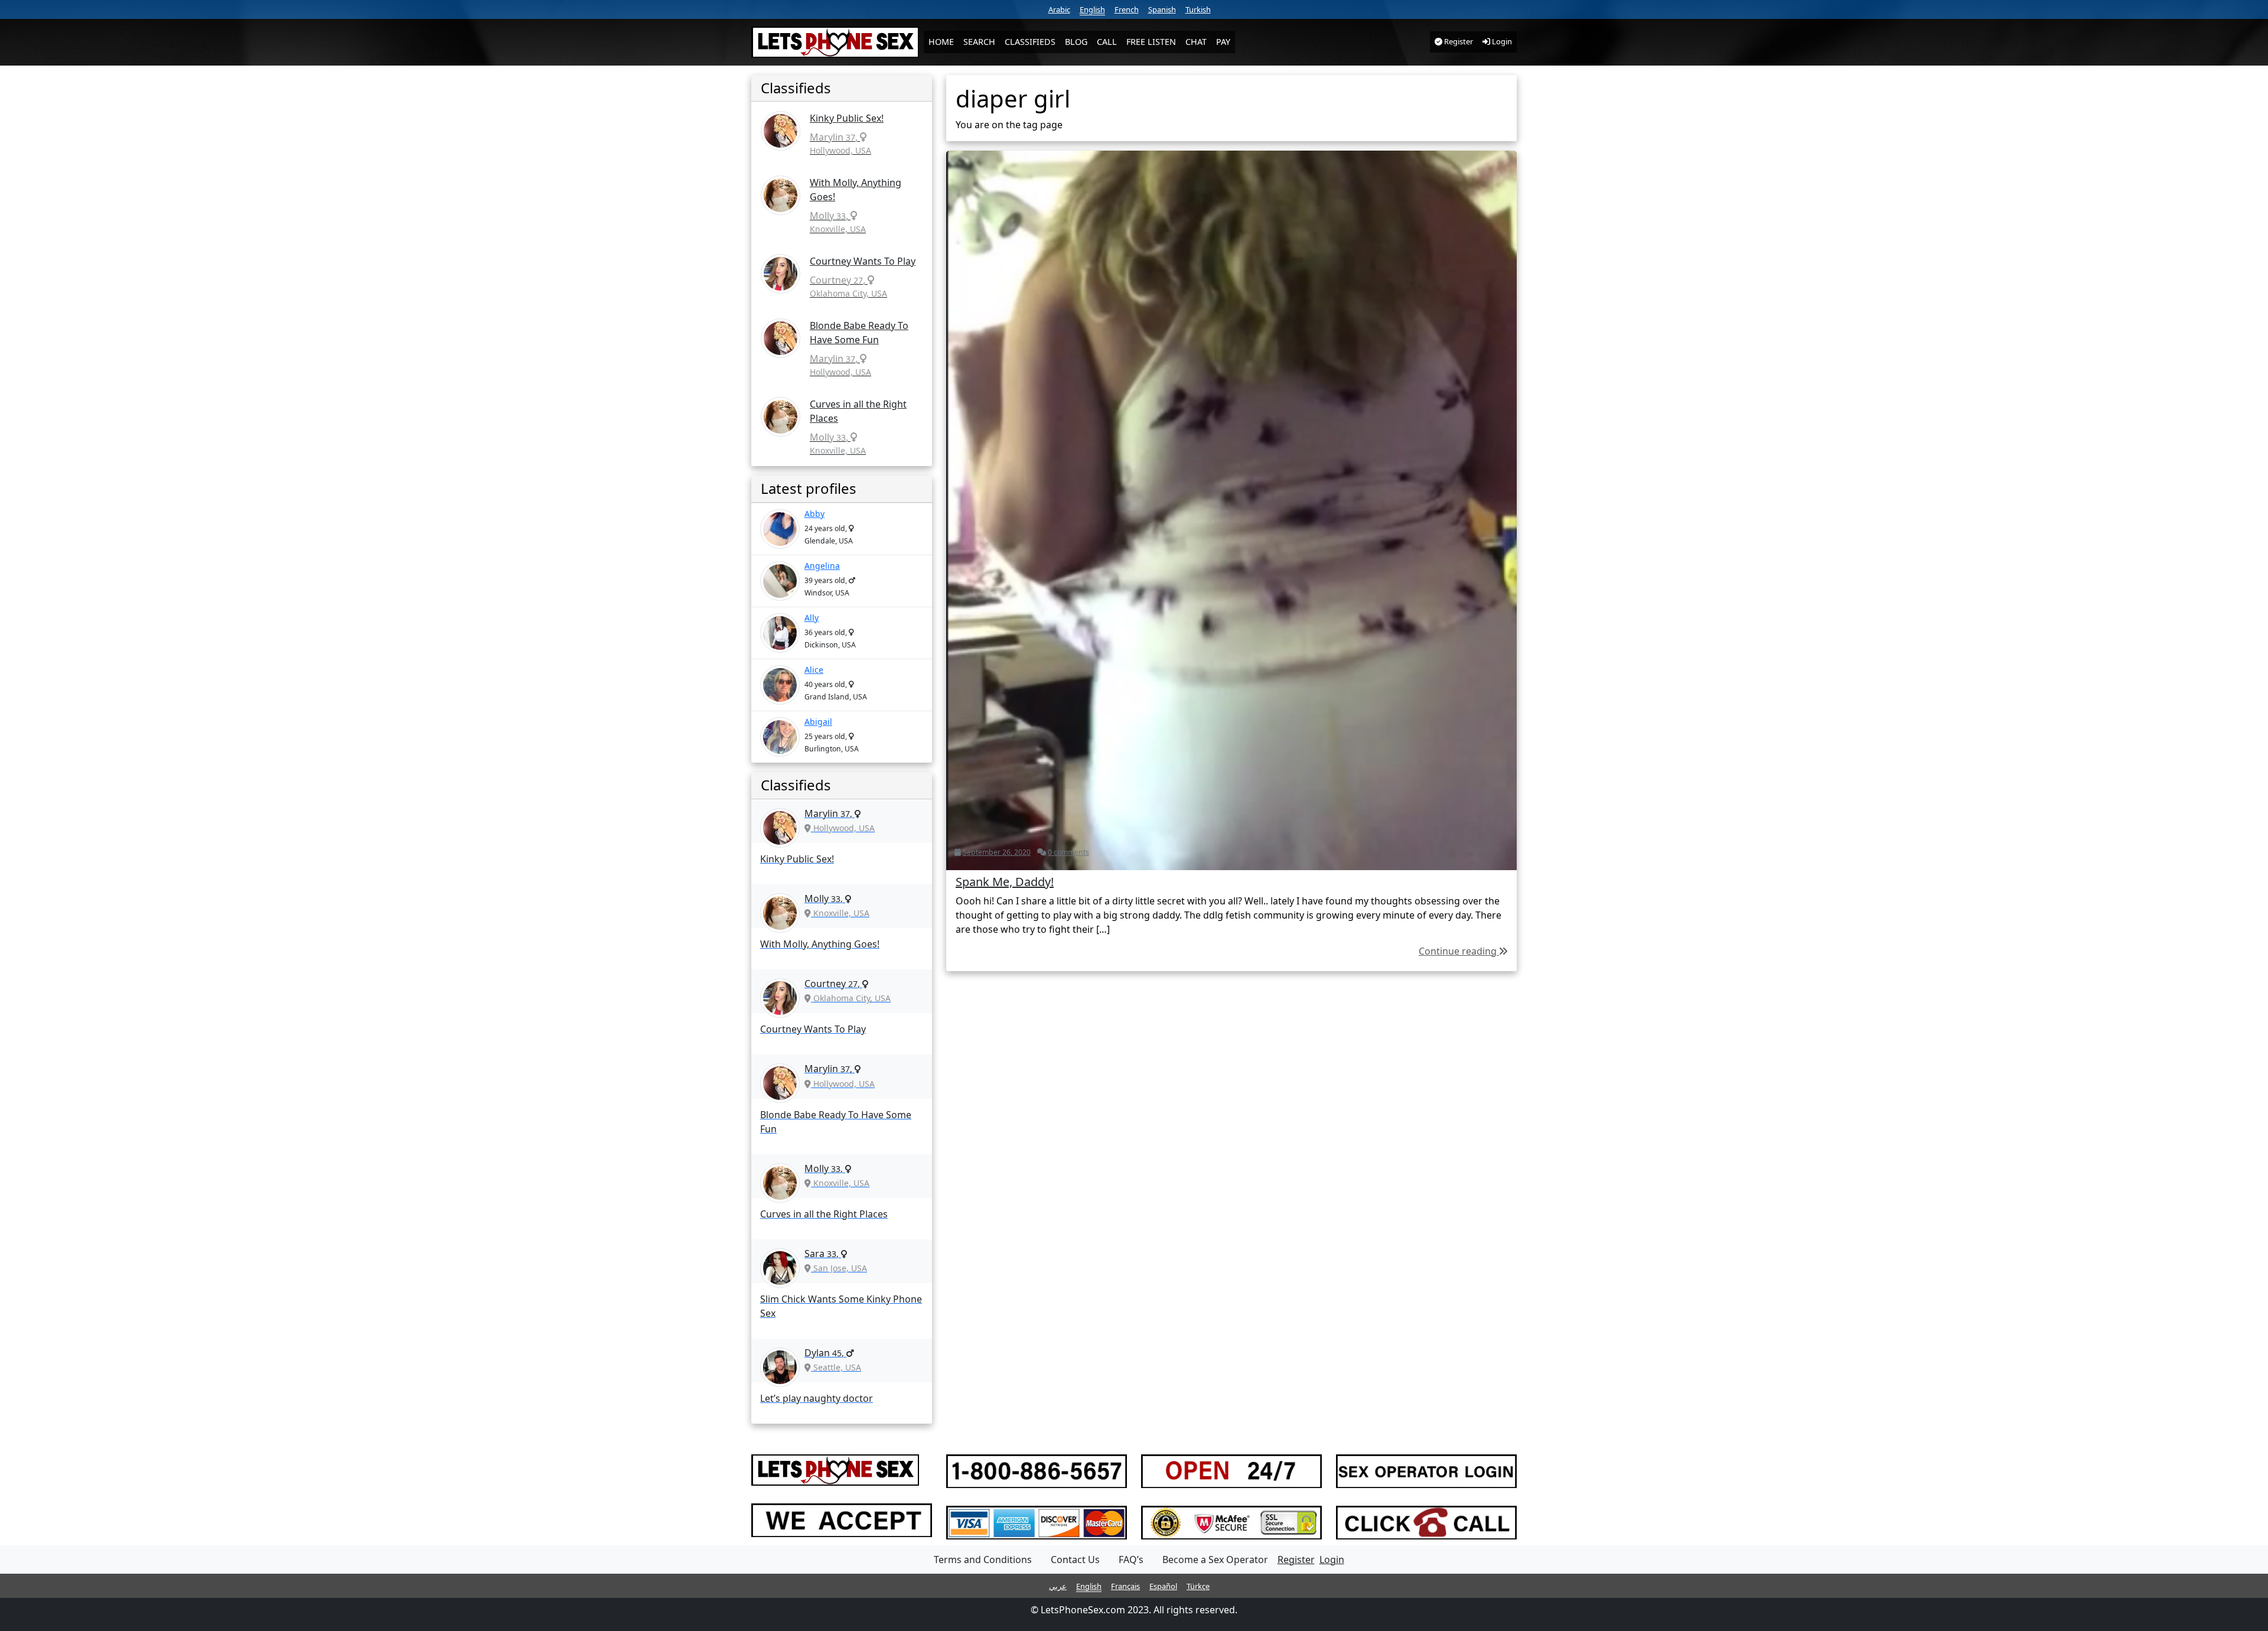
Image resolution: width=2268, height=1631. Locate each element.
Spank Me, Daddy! (1005, 882)
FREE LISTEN (1151, 42)
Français (1125, 1586)
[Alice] (780, 685)
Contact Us (1075, 1560)
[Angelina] (780, 581)
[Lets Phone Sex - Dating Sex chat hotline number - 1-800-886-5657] (835, 42)
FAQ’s (1131, 1560)
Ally (812, 618)
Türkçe (1198, 1586)
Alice (814, 670)
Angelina (822, 566)
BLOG (1076, 42)
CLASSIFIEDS (1030, 42)
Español (1163, 1586)
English (1092, 9)
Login (1501, 41)
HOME (941, 42)
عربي (1058, 1586)
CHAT (1196, 42)
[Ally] (780, 633)
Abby (814, 514)
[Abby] (780, 529)
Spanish (1162, 9)
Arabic (1059, 9)
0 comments (1068, 852)
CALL (1107, 42)
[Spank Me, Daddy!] (1231, 509)
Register (1458, 41)
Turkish (1198, 9)
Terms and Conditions (983, 1560)
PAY (1223, 42)
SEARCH (979, 42)
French (1127, 9)
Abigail (818, 722)
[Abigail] (780, 737)
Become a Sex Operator (1215, 1560)
